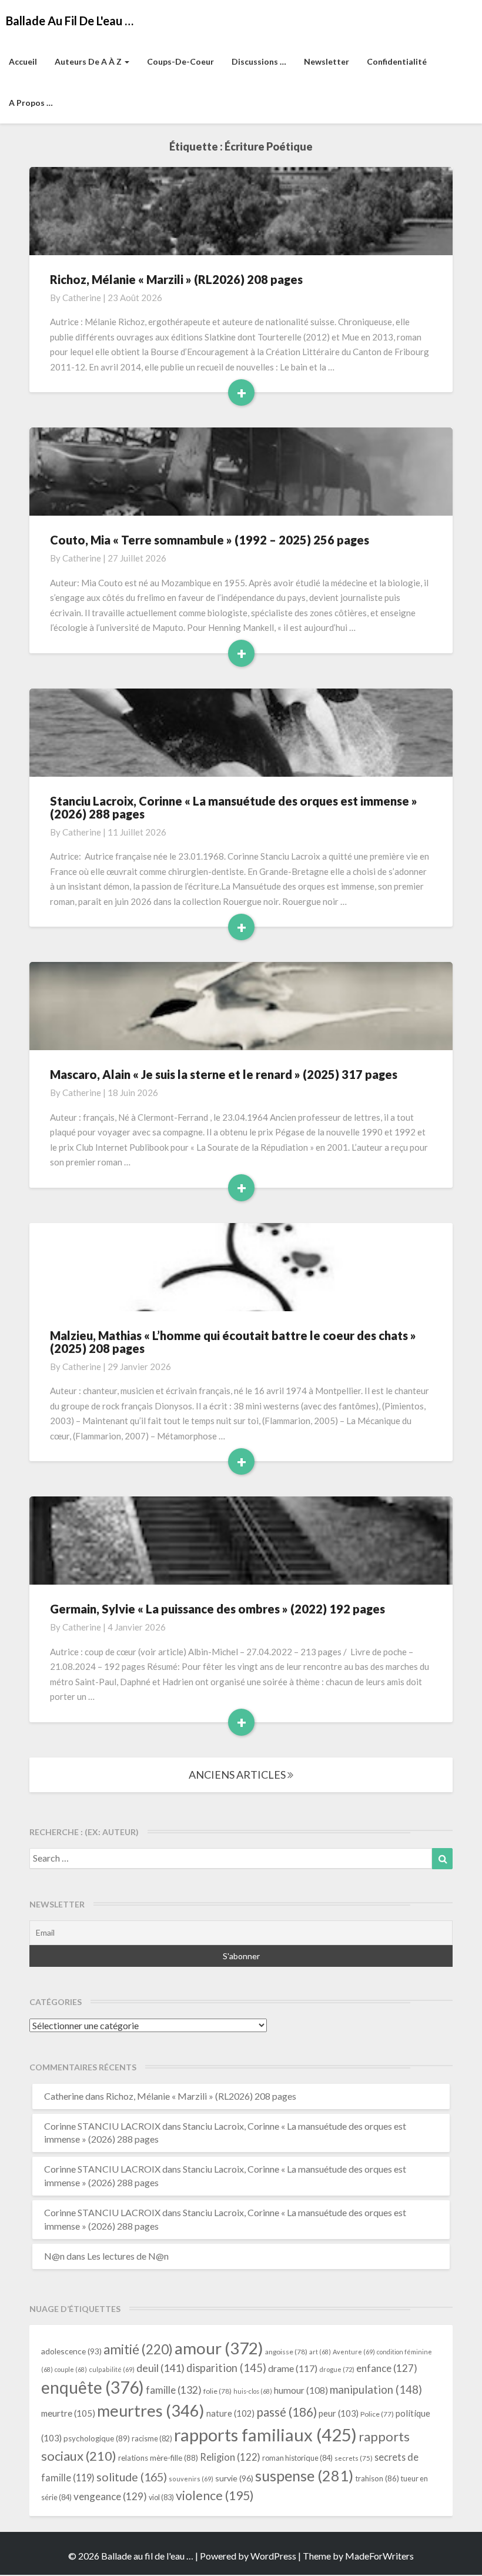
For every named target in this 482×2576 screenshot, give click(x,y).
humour (301, 2390)
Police (377, 2414)
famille (174, 2390)
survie (234, 2478)
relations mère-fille (158, 2458)
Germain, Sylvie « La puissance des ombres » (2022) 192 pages (217, 1609)
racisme (152, 2439)
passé (287, 2412)
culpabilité (112, 2369)
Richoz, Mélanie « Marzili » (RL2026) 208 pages (176, 279)
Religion (230, 2457)
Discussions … (259, 61)
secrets (354, 2458)
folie (217, 2391)
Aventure (354, 2352)
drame (293, 2368)
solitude (132, 2477)
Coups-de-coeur (180, 61)
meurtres (151, 2410)
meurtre (68, 2413)
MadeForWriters (379, 2556)
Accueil (23, 61)
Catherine (82, 298)
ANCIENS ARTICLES (238, 1775)
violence (215, 2495)
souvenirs (191, 2479)
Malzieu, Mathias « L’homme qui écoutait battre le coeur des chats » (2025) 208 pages (233, 1342)
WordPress (273, 2556)
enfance (387, 2368)
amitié (138, 2349)
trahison (377, 2478)
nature (230, 2413)
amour (219, 2348)
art (320, 2352)
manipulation (376, 2390)
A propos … (31, 103)
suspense (304, 2475)
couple (71, 2369)
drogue (337, 2369)
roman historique (297, 2458)
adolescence (71, 2351)
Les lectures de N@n (128, 2256)
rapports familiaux (265, 2435)
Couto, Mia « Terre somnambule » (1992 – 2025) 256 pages (210, 540)
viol (161, 2498)
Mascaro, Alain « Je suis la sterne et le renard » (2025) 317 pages (224, 1074)
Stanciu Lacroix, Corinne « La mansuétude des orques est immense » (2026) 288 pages (234, 807)
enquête (93, 2387)
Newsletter (327, 61)
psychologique (97, 2438)
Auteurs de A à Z (89, 61)
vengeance (110, 2496)
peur (339, 2413)
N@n (54, 2256)
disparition (226, 2368)
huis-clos (253, 2391)
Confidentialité (397, 61)
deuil (160, 2368)
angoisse (286, 2352)
